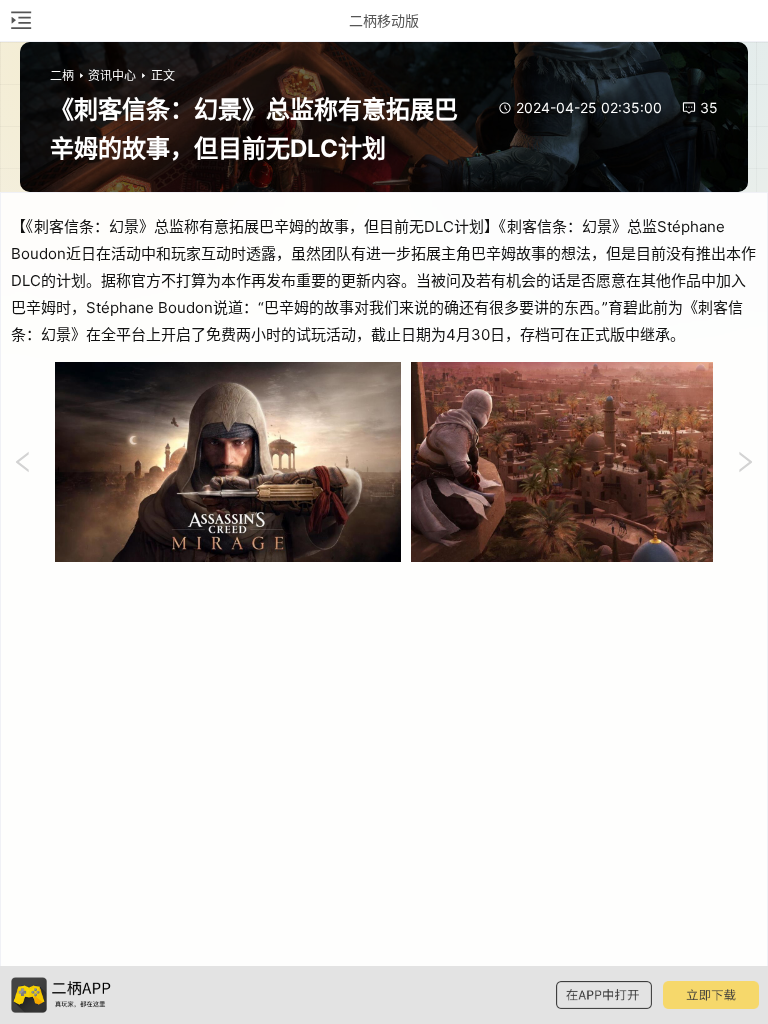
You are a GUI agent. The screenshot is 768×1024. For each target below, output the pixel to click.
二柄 (62, 75)
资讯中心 (112, 75)
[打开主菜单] (20, 20)
